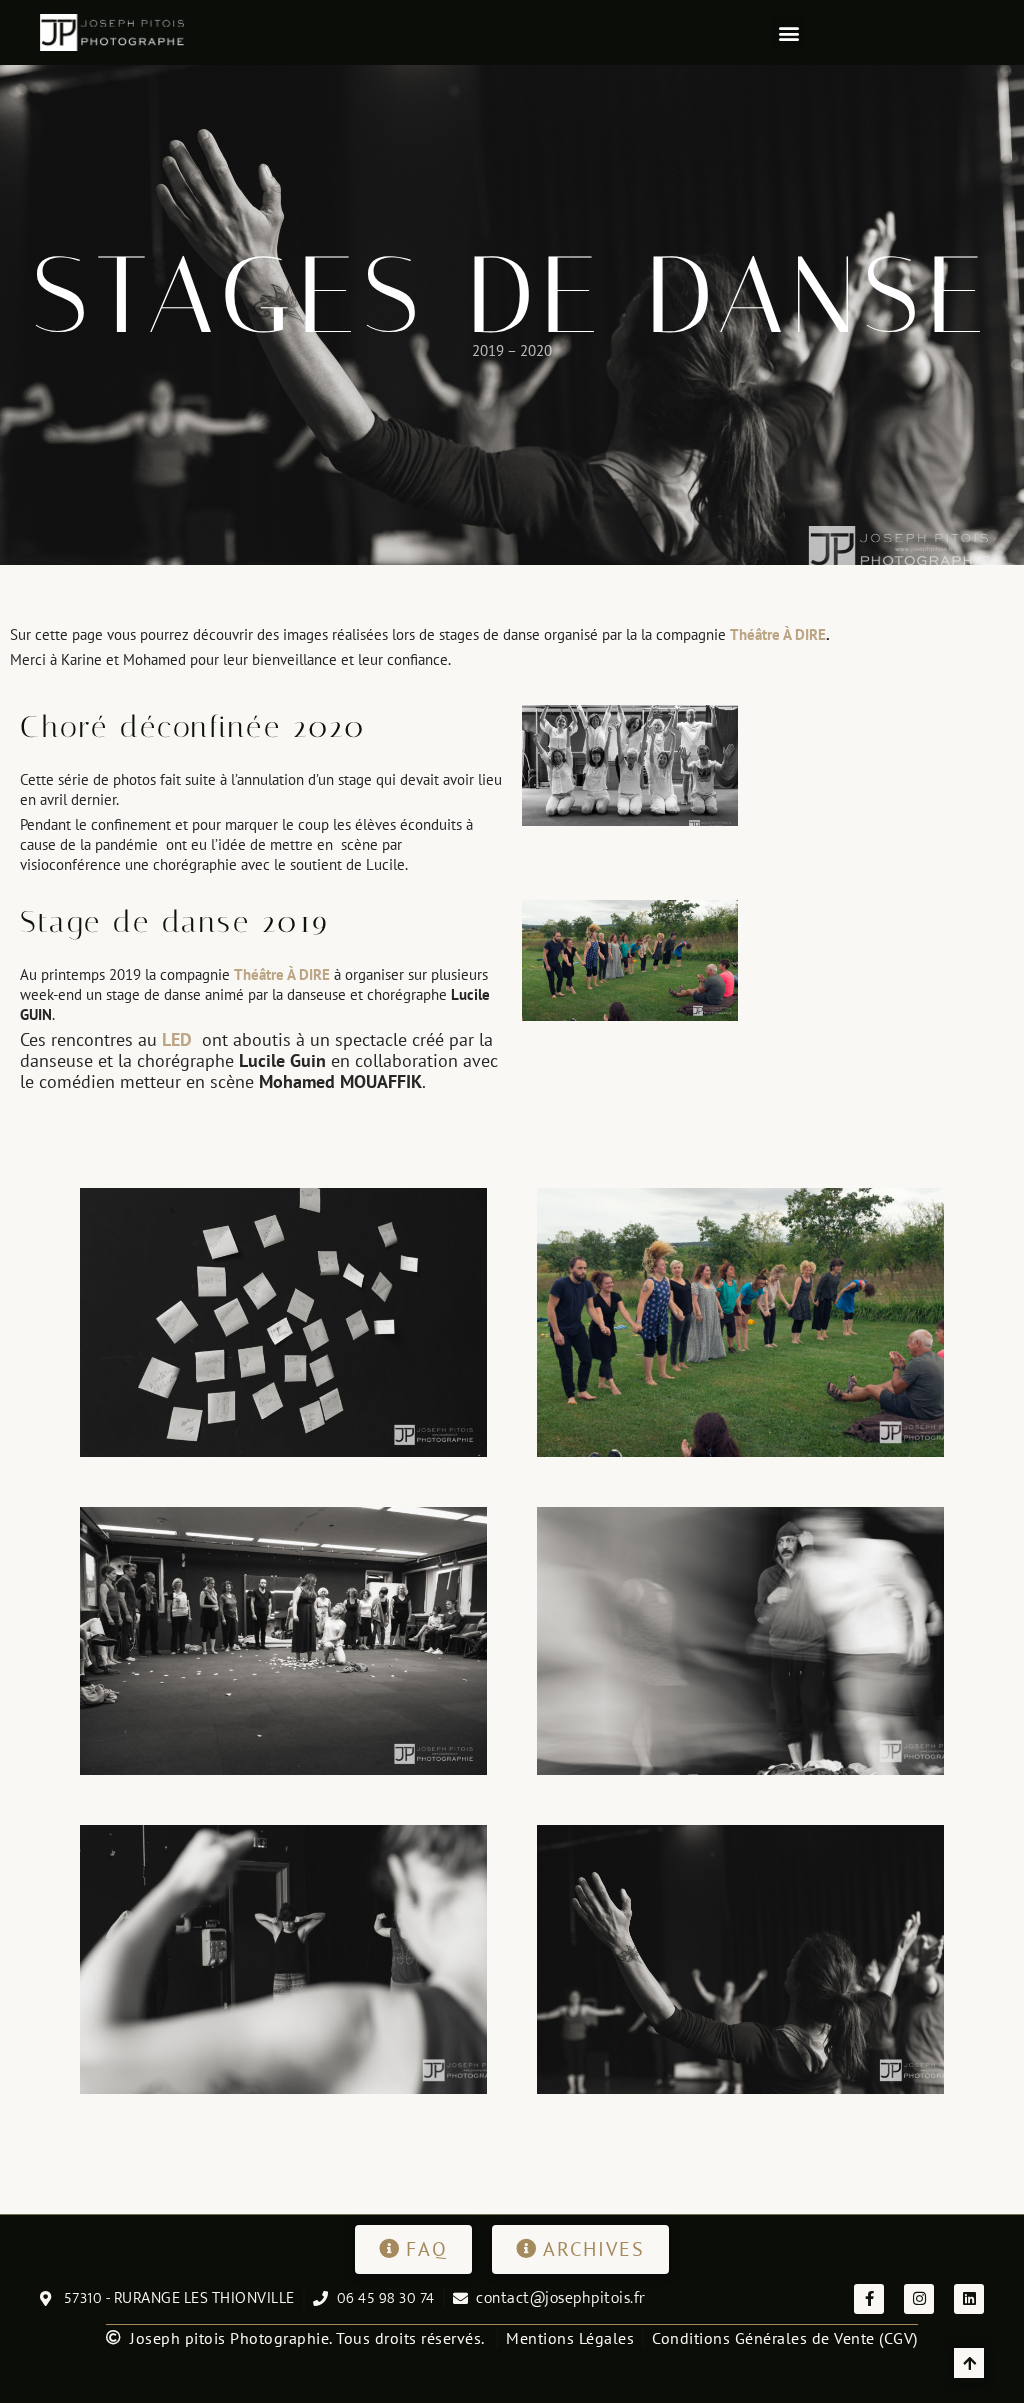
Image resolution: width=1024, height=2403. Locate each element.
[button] (788, 32)
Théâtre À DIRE (778, 634)
